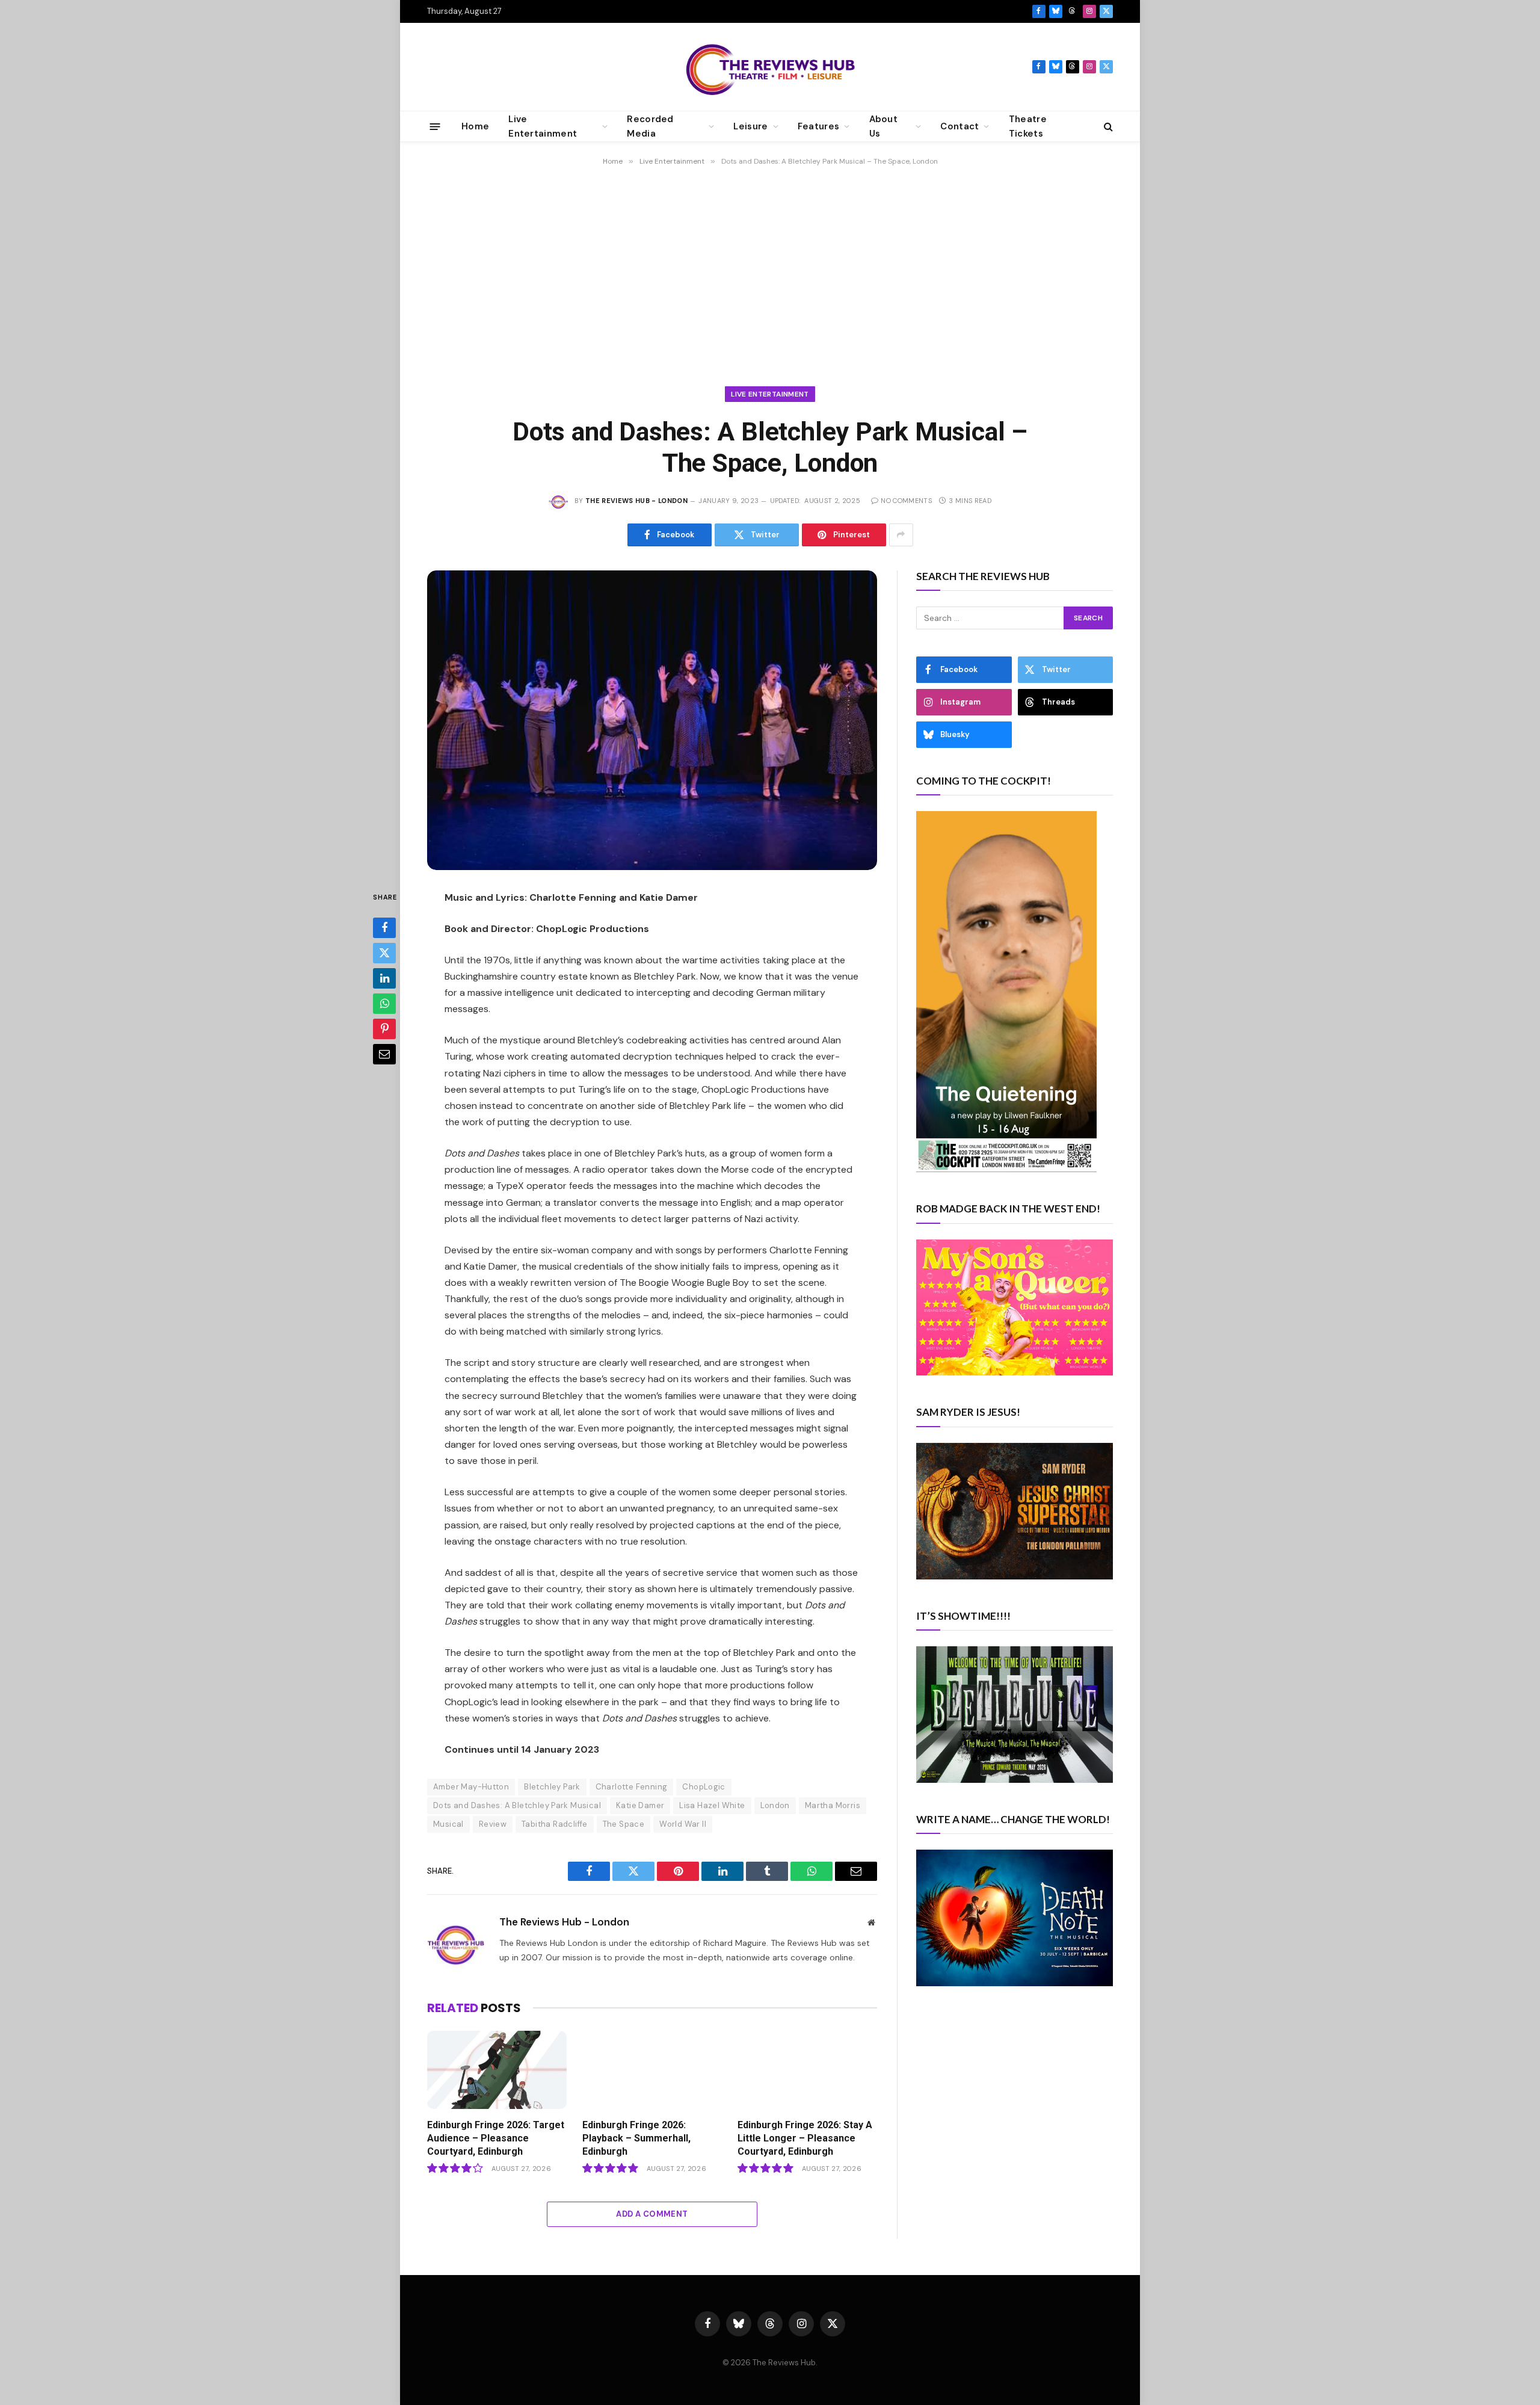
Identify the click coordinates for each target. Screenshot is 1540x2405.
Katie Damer (640, 1805)
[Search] (1107, 127)
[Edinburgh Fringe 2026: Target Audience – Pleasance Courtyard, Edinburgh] (497, 2070)
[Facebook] (384, 928)
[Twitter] (384, 953)
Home (475, 126)
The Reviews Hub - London (636, 501)
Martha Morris (833, 1805)
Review (493, 1824)
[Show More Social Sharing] (901, 535)
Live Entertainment (770, 394)
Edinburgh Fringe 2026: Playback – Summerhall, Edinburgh (636, 2138)
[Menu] (435, 126)
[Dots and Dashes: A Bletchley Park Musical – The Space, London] (652, 721)
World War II (683, 1824)
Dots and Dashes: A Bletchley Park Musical (517, 1805)
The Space (624, 1824)
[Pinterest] (384, 1029)
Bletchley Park (552, 1787)
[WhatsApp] (384, 1004)
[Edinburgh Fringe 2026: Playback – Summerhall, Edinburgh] (652, 2070)
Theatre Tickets (1028, 126)
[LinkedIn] (384, 978)
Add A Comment (652, 2214)
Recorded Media (650, 126)
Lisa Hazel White (712, 1805)
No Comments (906, 501)
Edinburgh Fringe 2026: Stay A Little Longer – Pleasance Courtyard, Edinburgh (805, 2138)
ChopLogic (704, 1787)
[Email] (384, 1054)
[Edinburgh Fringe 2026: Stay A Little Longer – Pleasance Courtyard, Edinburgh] (807, 2070)
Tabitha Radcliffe (555, 1824)
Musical (448, 1824)
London (775, 1805)
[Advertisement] (770, 271)
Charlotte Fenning (632, 1787)
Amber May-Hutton (471, 1787)
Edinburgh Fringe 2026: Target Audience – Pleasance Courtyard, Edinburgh (496, 2138)
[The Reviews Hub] (770, 67)
